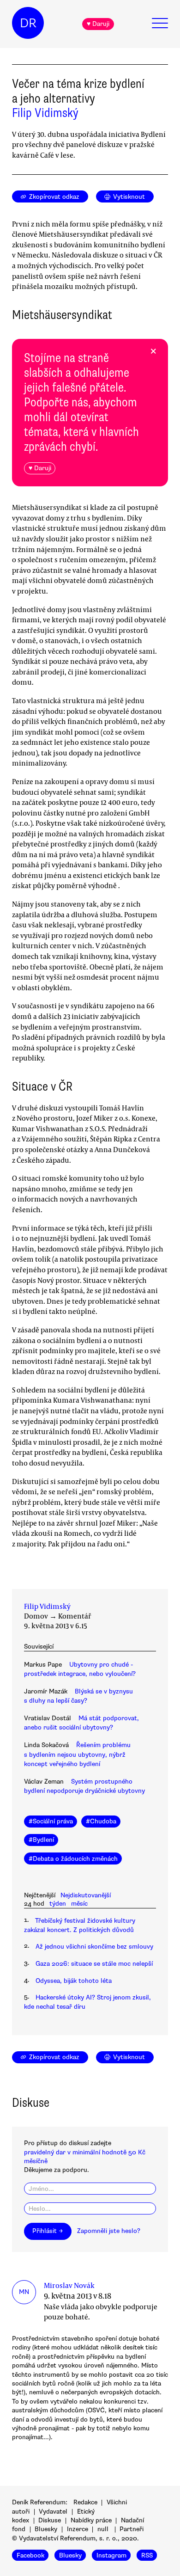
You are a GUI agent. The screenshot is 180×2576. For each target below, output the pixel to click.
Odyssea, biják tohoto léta (74, 1981)
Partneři (132, 2529)
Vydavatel (53, 2512)
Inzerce (78, 2529)
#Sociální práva (51, 1821)
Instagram (111, 2555)
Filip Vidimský (45, 113)
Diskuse (50, 2520)
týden (58, 1904)
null (103, 2529)
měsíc (79, 1904)
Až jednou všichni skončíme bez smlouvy (94, 1947)
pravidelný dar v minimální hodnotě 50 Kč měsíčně (85, 2157)
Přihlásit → (48, 2231)
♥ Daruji (98, 24)
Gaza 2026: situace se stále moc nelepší (94, 1964)
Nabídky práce (91, 2520)
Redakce (85, 2502)
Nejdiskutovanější (86, 1895)
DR (28, 23)
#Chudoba (101, 1821)
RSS (147, 2555)
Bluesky (46, 2529)
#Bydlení (41, 1840)
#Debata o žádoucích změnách (73, 1859)
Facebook (30, 2555)
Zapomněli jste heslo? (109, 2231)
